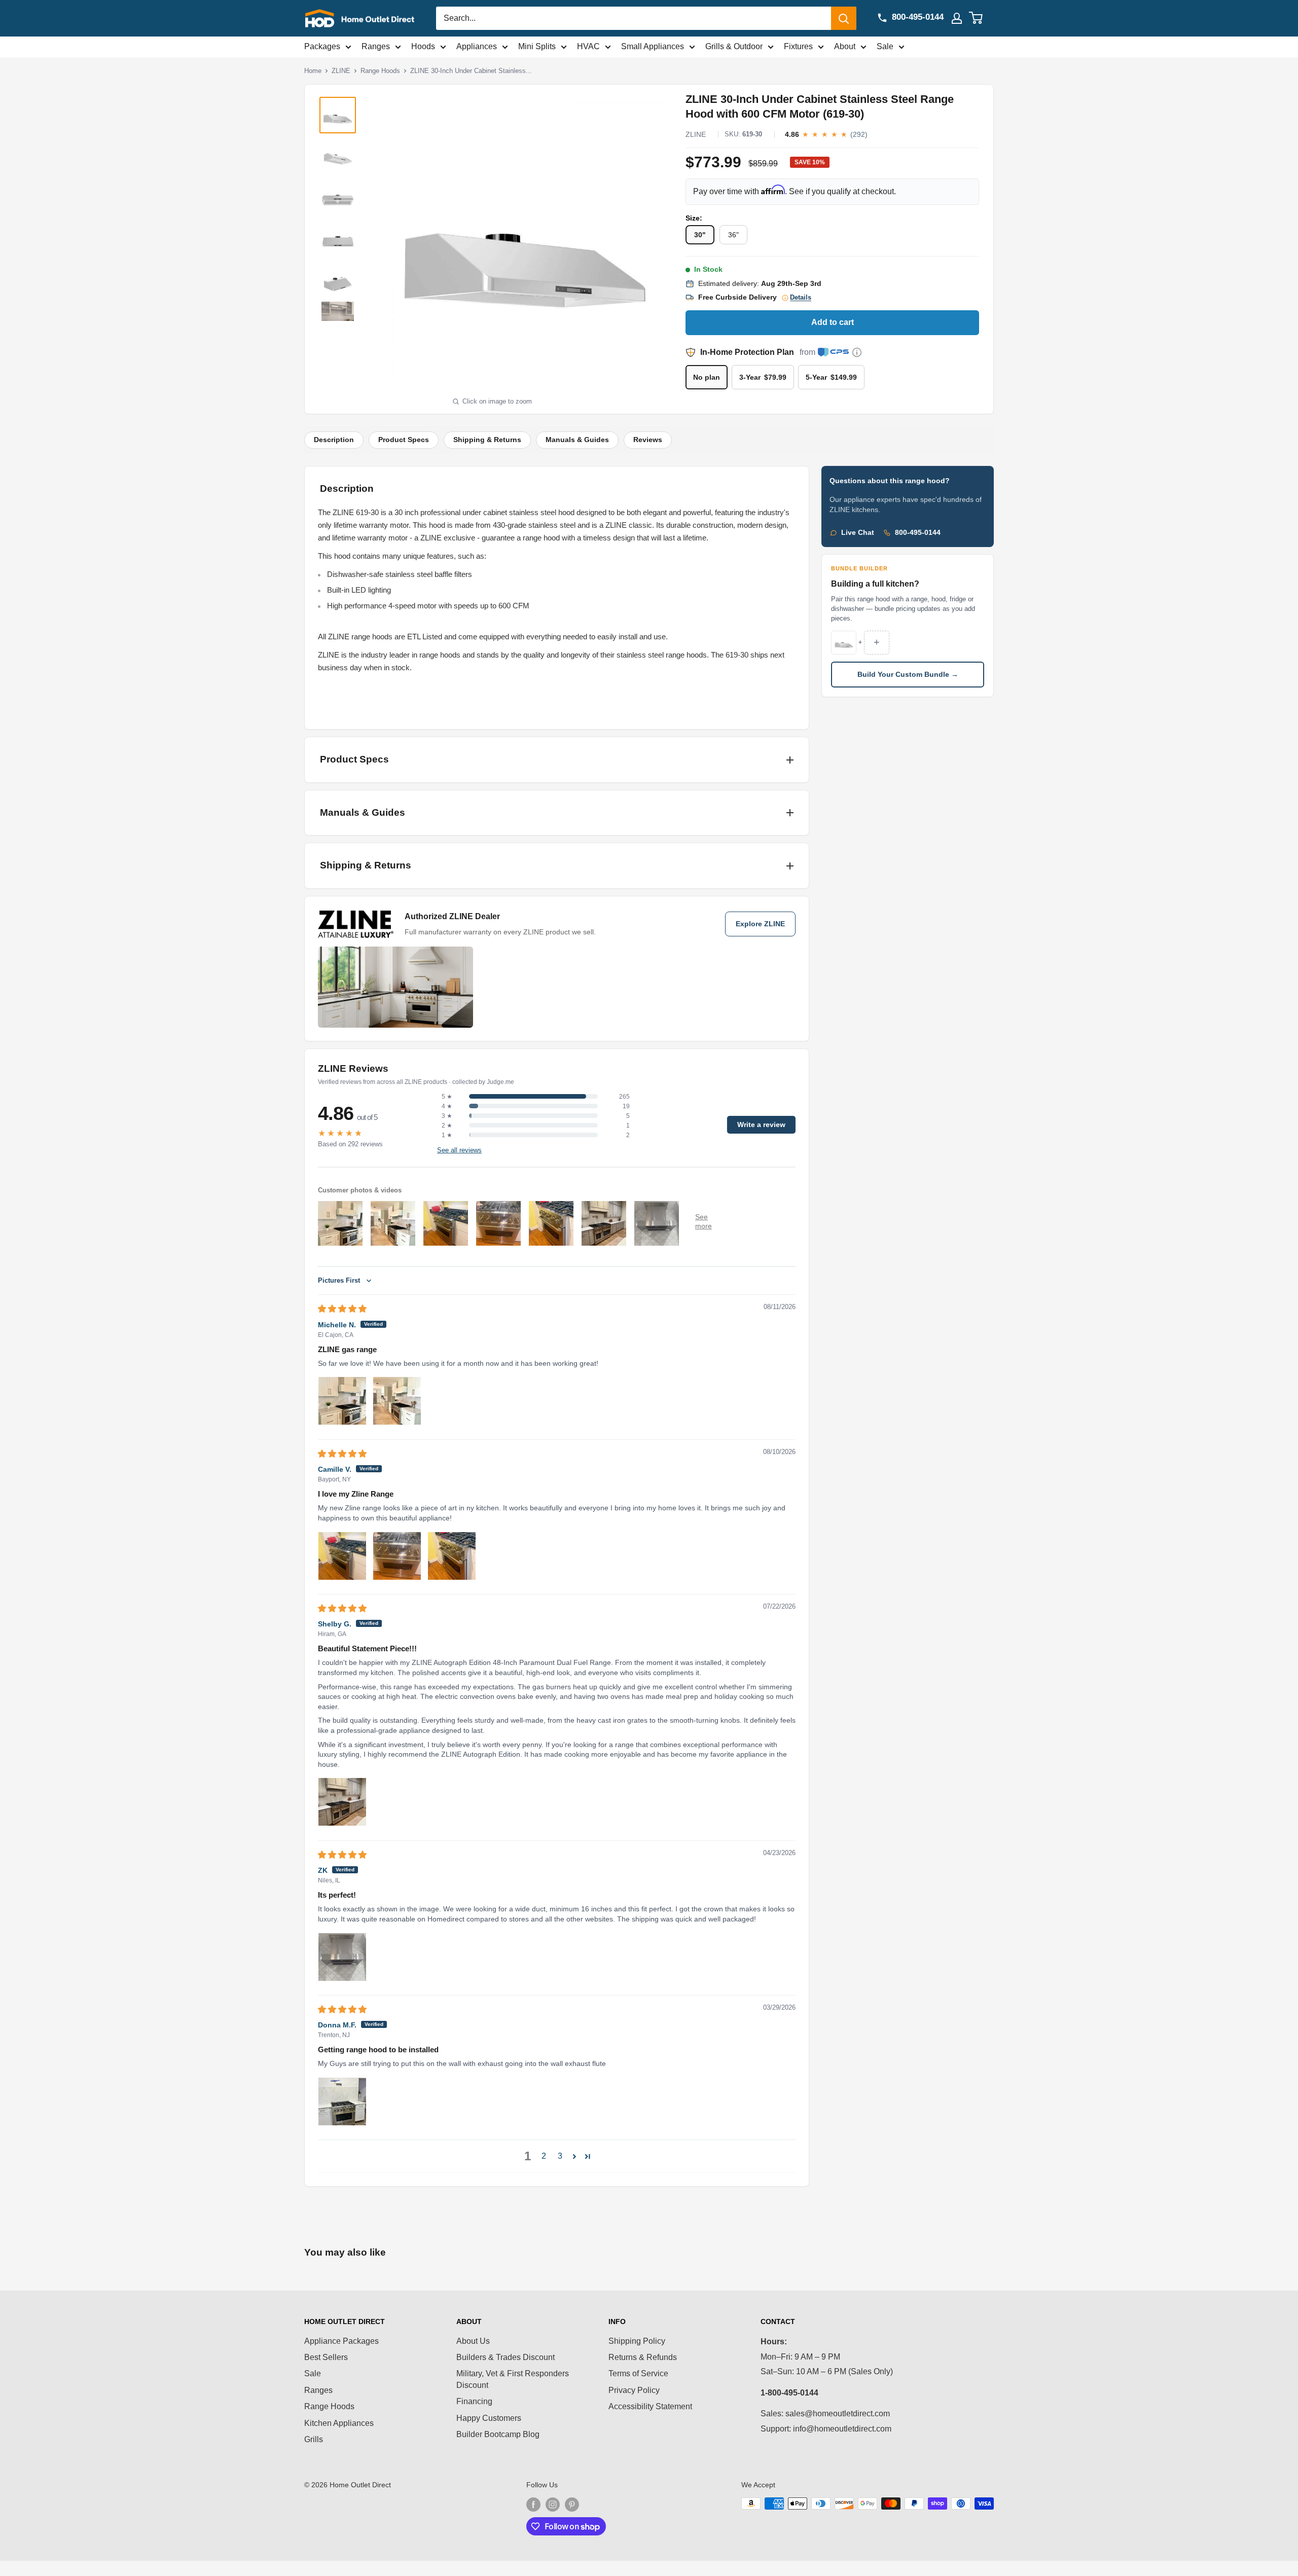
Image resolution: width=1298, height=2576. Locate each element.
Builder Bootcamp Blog (498, 2434)
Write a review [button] (761, 1125)
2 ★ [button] (447, 1126)
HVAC (588, 46)
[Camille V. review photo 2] (397, 1556)
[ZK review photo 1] (342, 1957)
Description (334, 440)
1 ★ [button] (447, 1135)
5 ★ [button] (447, 1097)
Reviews (648, 440)
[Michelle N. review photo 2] (397, 1401)
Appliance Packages (341, 2341)
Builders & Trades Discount (506, 2357)
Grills (314, 2439)
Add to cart (833, 322)
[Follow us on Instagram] (553, 2505)
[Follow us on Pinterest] (572, 2505)
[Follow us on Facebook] (533, 2505)
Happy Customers (489, 2418)
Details (801, 298)
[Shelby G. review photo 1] (342, 1802)
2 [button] (544, 2156)
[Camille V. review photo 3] (452, 1556)
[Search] (844, 18)
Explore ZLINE (760, 924)
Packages (322, 46)
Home (313, 71)
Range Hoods (380, 71)
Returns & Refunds (643, 2357)
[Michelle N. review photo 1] (342, 1401)
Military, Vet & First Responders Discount (513, 2379)
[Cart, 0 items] (982, 18)
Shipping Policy (637, 2341)
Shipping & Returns (487, 440)
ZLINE (341, 71)
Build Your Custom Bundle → (908, 675)
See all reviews (459, 1150)
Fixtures (798, 46)
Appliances (477, 46)
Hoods (423, 46)
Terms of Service (638, 2373)
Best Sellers (326, 2357)
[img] (342, 1309)
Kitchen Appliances (339, 2423)
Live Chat (858, 533)
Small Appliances (653, 46)
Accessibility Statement (650, 2406)
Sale (885, 46)
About (845, 46)
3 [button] (560, 2156)
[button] (574, 2156)
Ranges (376, 46)
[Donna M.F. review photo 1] (342, 2101)
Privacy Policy (634, 2390)
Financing (474, 2401)
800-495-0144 (918, 533)
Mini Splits (537, 46)
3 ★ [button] (447, 1116)
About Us (473, 2341)
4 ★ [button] (447, 1106)
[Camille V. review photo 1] (342, 1556)
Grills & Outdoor (734, 46)
